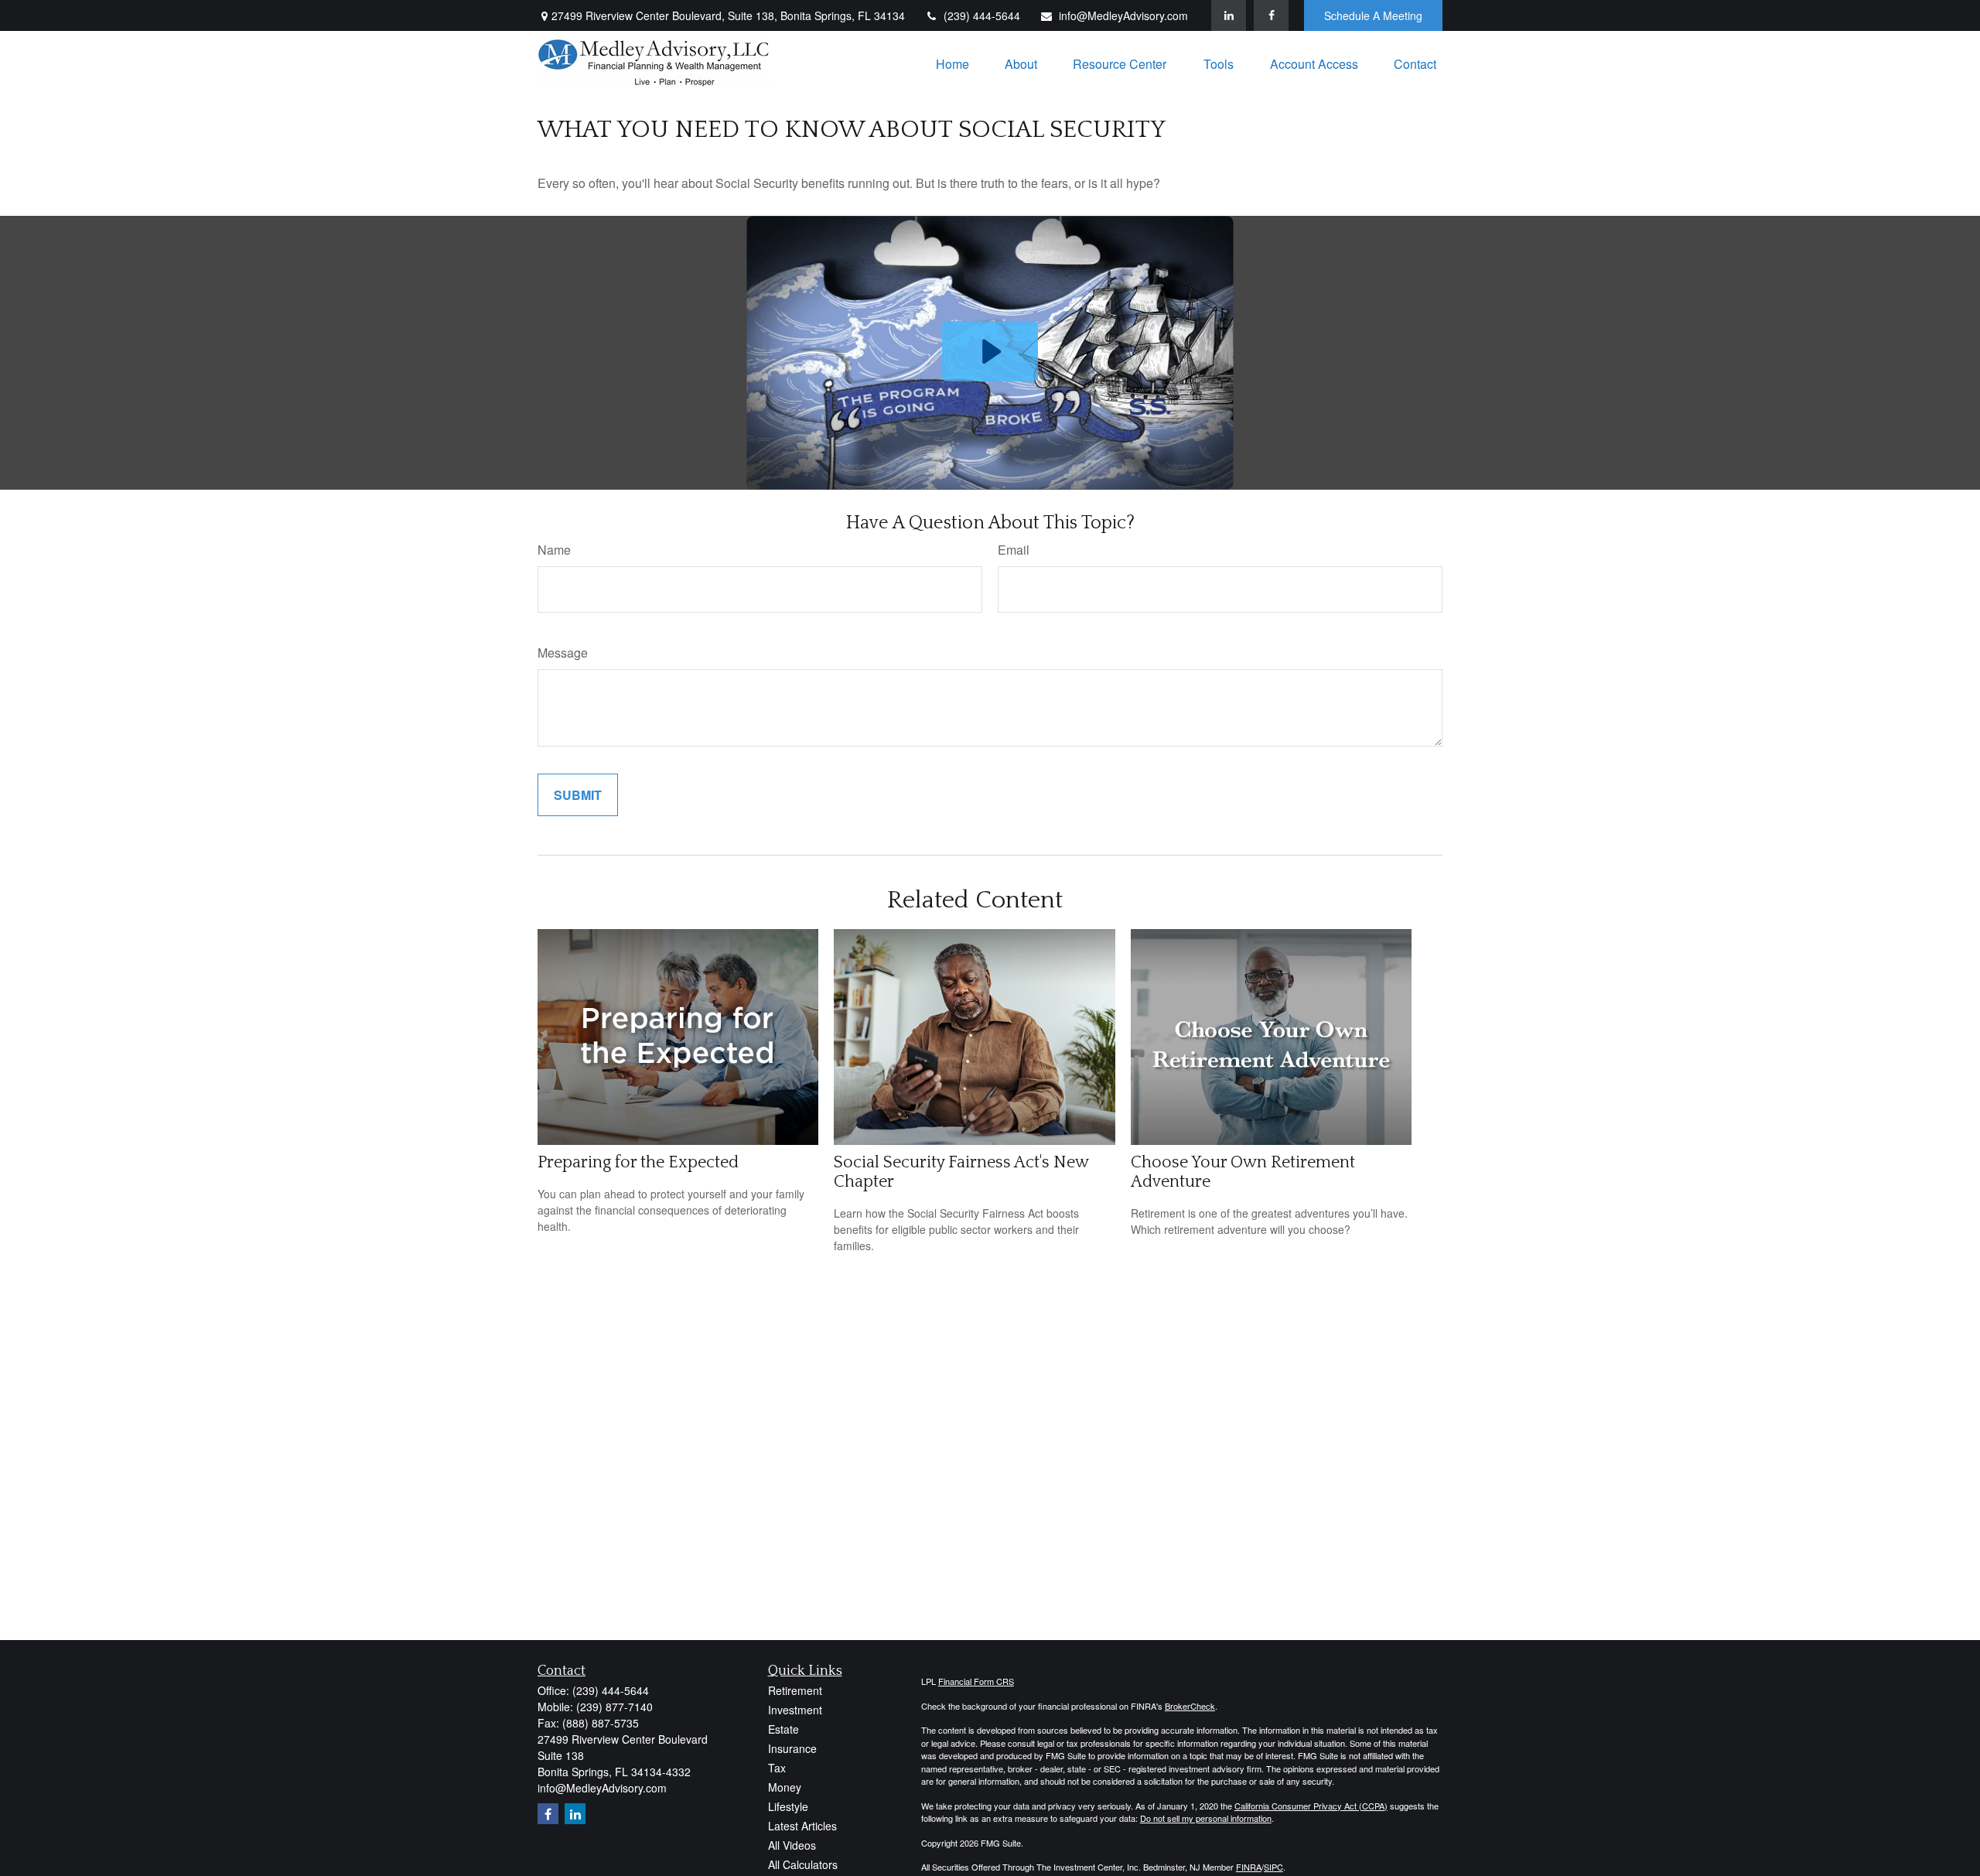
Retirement (795, 1690)
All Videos (792, 1845)
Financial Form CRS (976, 1681)
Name (554, 550)
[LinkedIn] (1229, 15)
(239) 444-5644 (982, 15)
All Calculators (803, 1864)
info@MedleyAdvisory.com (1123, 15)
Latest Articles (802, 1826)
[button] (952, 63)
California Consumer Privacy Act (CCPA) (1311, 1806)
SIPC (1273, 1867)
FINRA (1249, 1867)
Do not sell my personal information (1206, 1818)
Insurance (792, 1748)
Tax (777, 1768)
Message (563, 653)
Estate (783, 1729)
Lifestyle (788, 1806)
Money (785, 1787)
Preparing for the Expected (638, 1162)
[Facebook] (1271, 15)
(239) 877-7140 (614, 1707)
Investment (795, 1710)
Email (1014, 550)
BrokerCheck (1190, 1706)
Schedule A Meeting (1373, 15)
